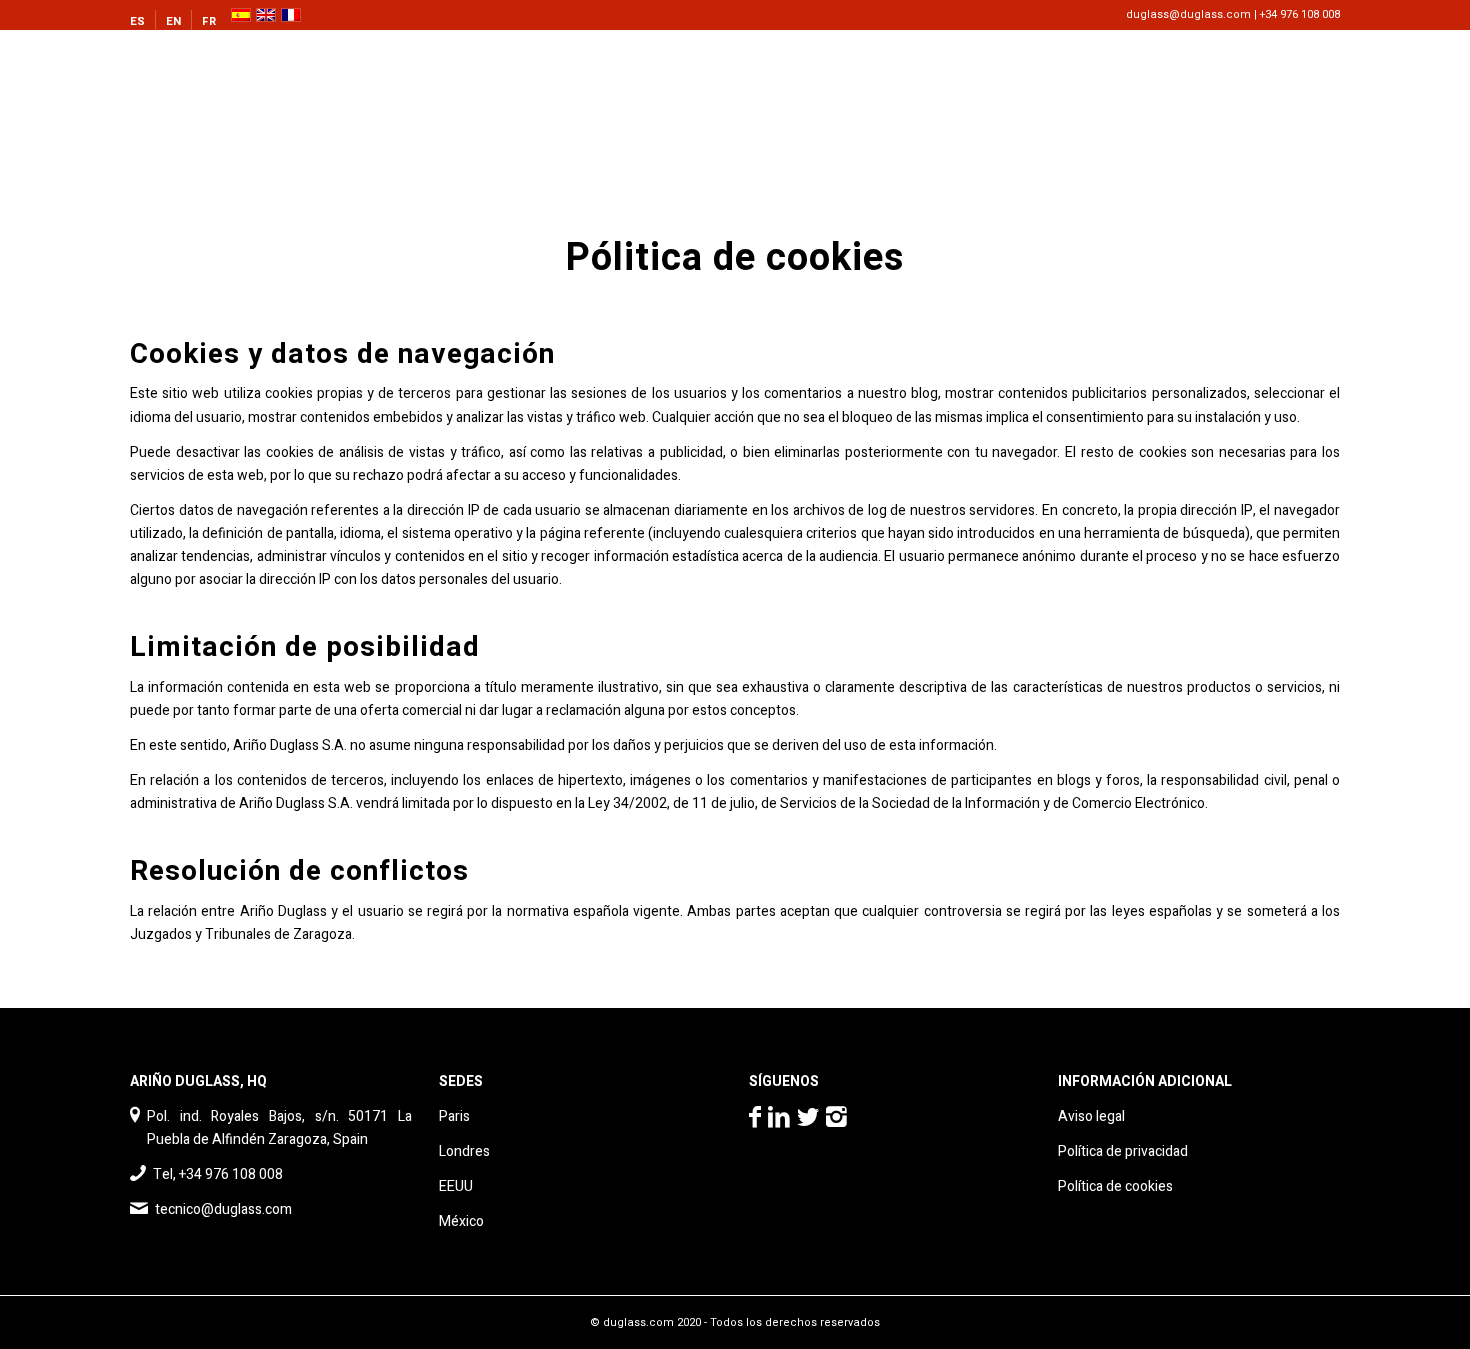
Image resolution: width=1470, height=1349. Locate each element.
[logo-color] (228, 75)
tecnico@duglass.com (223, 1209)
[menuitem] (143, 22)
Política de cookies (1115, 1186)
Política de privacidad (1123, 1151)
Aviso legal (1091, 1116)
